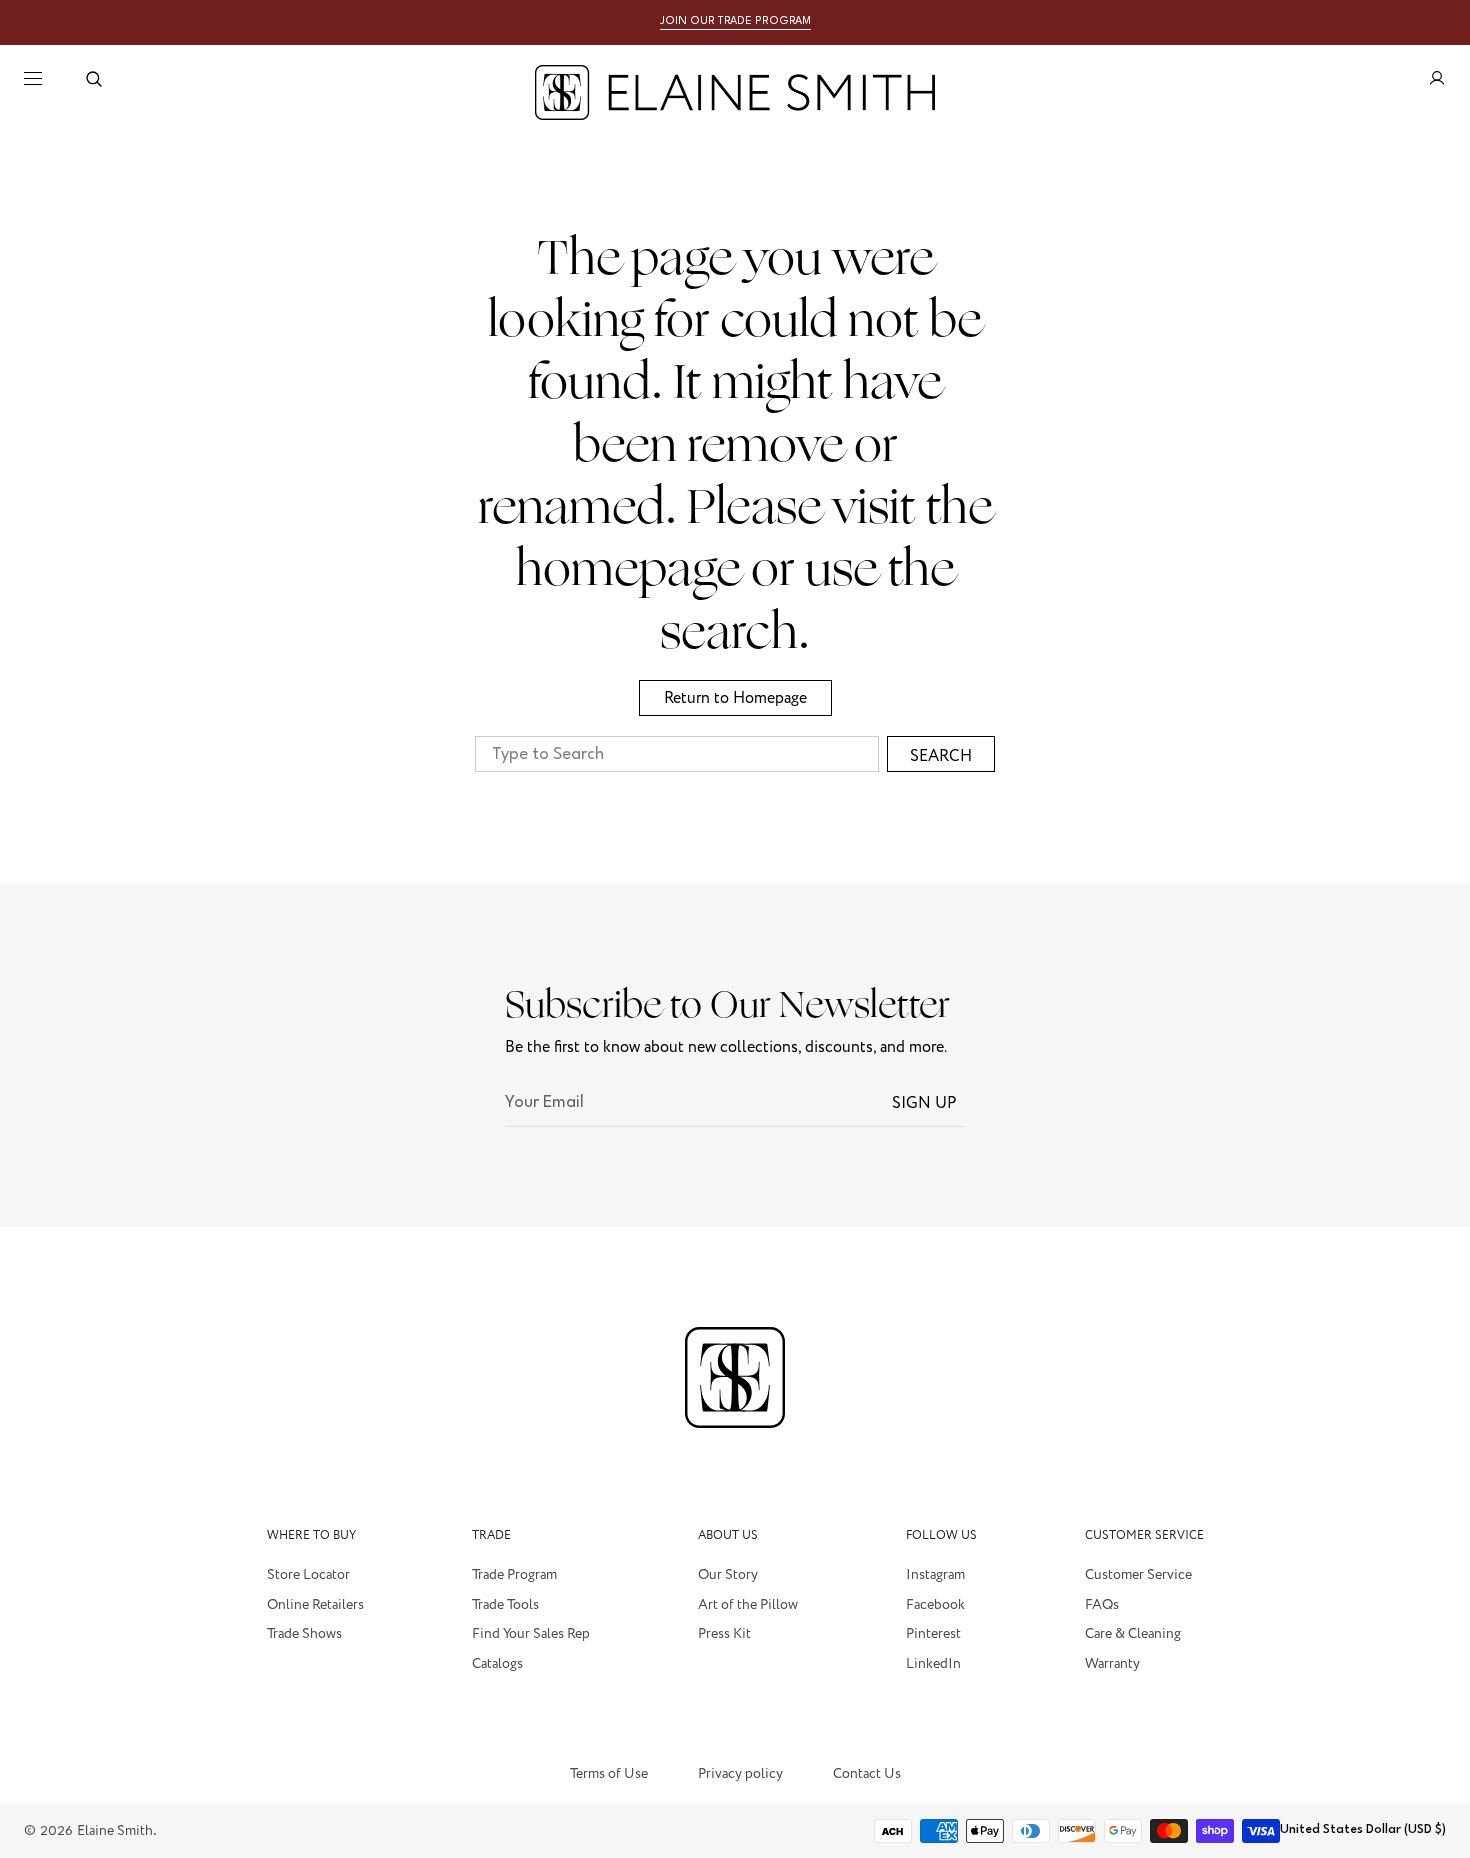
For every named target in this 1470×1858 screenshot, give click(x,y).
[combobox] (677, 754)
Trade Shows (304, 1634)
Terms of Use (609, 1774)
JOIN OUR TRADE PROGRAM (735, 21)
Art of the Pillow (748, 1605)
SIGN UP (924, 1103)
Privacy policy (740, 1775)
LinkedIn (933, 1664)
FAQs (1102, 1605)
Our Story (728, 1576)
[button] (94, 79)
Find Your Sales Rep (531, 1634)
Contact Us (867, 1774)
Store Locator (308, 1576)
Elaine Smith (115, 1830)
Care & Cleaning (1133, 1634)
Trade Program (514, 1576)
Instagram (935, 1576)
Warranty (1112, 1664)
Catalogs (497, 1664)
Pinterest (933, 1634)
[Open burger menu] (33, 79)
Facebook (935, 1605)
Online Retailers (315, 1605)
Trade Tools (505, 1605)
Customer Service (1138, 1576)
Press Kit (724, 1634)
